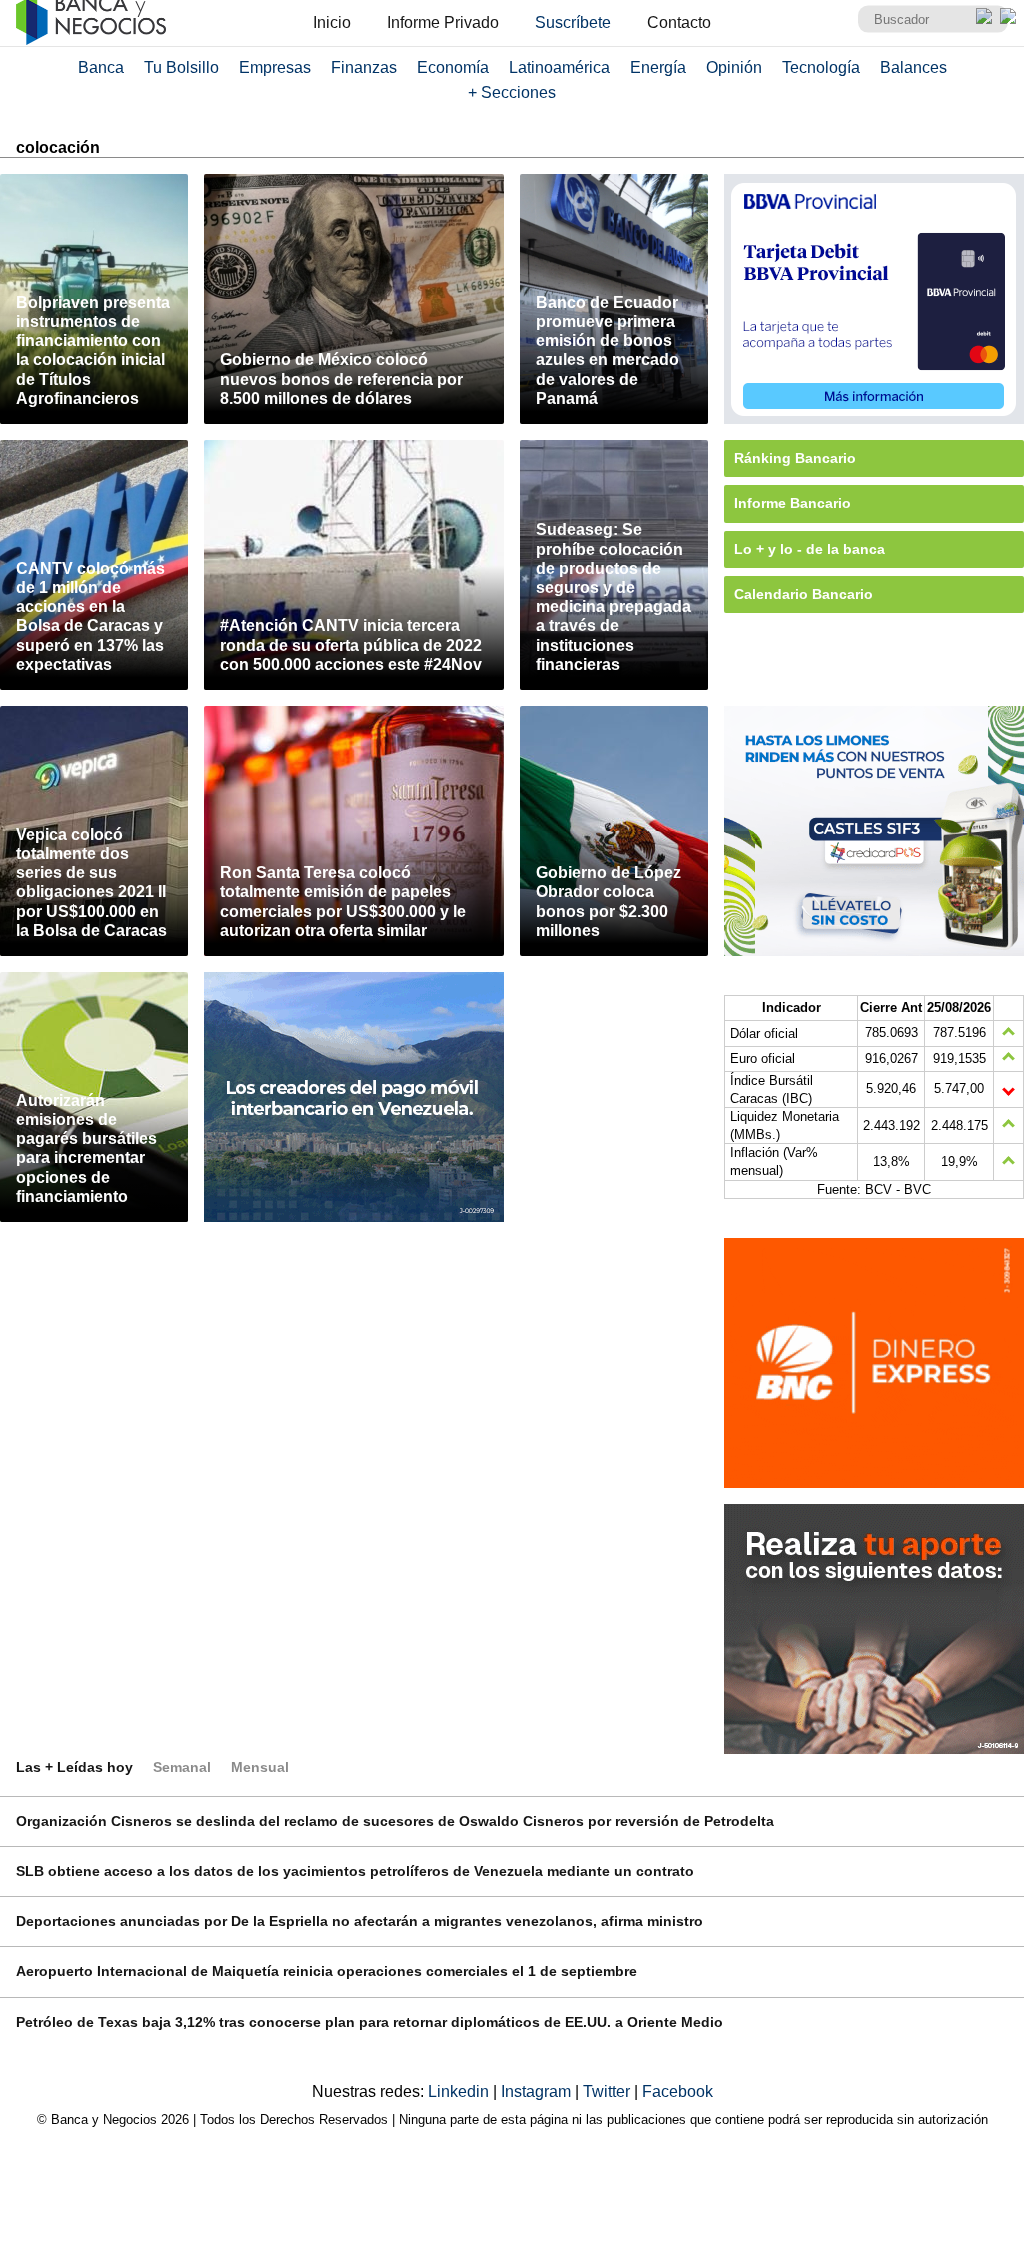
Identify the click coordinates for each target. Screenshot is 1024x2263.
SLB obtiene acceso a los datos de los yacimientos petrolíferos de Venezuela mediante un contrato (355, 1871)
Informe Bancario (792, 503)
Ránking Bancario (795, 458)
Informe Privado (443, 22)
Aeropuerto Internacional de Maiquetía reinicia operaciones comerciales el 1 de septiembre (326, 1971)
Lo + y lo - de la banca (809, 549)
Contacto (679, 22)
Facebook (677, 2091)
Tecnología (821, 67)
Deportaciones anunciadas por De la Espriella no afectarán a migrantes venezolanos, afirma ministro (359, 1921)
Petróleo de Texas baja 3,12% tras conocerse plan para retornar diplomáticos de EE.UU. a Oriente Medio (369, 2022)
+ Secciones (512, 92)
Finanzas (364, 67)
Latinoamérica (559, 67)
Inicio (332, 22)
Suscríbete (573, 22)
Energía (658, 67)
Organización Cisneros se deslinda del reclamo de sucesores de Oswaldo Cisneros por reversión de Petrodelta (395, 1821)
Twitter (608, 2091)
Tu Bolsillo (181, 67)
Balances (913, 67)
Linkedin (460, 2091)
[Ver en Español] (1008, 16)
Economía (453, 67)
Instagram (538, 2091)
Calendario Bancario (803, 594)
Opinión (734, 67)
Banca (101, 67)
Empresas (275, 67)
